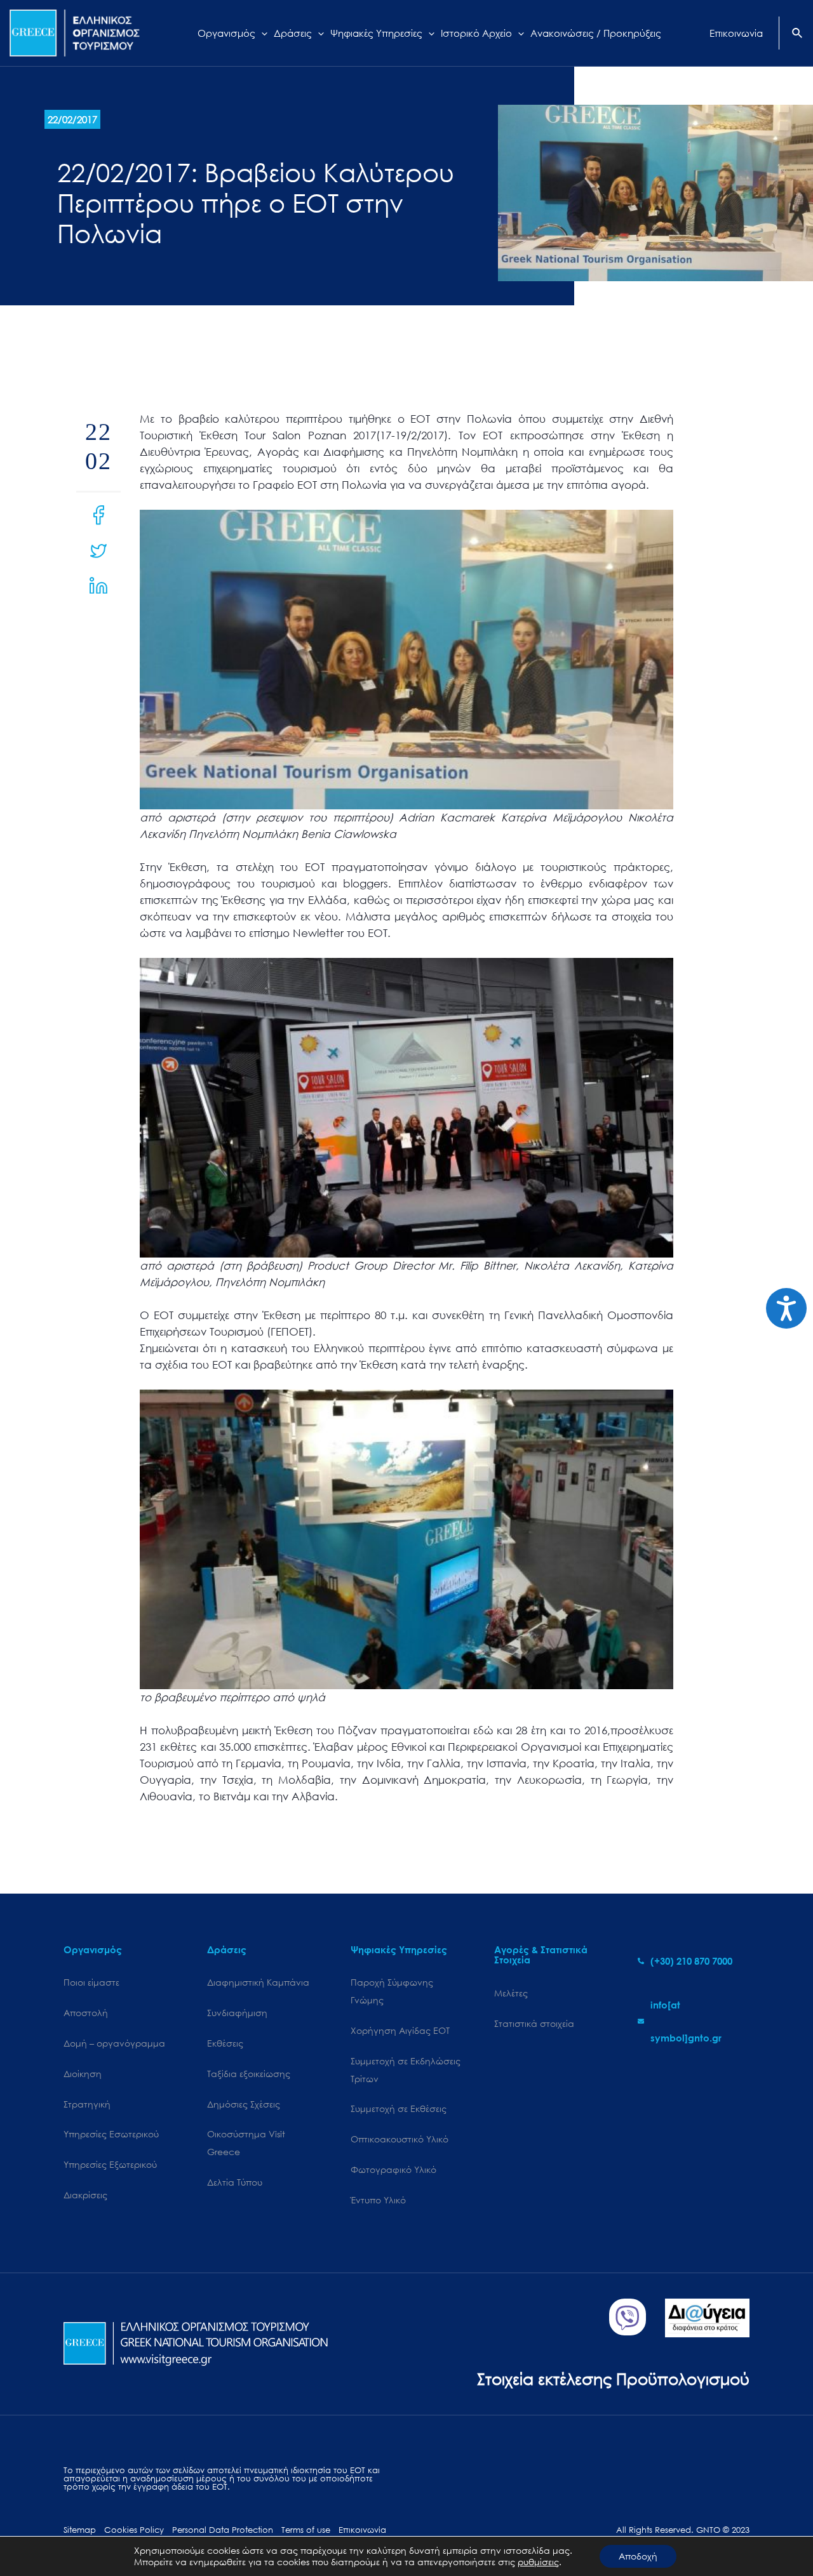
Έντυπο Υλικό (378, 2200)
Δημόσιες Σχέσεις (244, 2104)
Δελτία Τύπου (235, 2182)
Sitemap (80, 2530)
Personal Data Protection (223, 2530)
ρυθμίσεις (538, 2562)
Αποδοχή (638, 2556)
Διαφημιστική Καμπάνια (258, 1982)
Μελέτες (511, 1993)
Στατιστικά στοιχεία (534, 2023)
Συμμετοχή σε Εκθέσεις (399, 2108)
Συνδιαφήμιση (237, 2013)
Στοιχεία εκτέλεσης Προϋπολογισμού (613, 2378)
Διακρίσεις (85, 2195)
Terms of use (306, 2530)
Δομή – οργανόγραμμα (114, 2043)
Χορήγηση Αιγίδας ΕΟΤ (400, 2030)
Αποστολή (86, 2013)
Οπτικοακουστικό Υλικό (400, 2139)
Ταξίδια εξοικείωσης (249, 2074)
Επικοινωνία (362, 2530)
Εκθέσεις (225, 2043)
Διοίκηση (83, 2074)
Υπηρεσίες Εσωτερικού (111, 2134)
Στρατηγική (87, 2104)
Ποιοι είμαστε (91, 1982)
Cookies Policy (134, 2530)
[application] (261, 33)
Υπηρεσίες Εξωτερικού (110, 2164)
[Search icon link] (798, 34)
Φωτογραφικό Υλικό (393, 2169)
